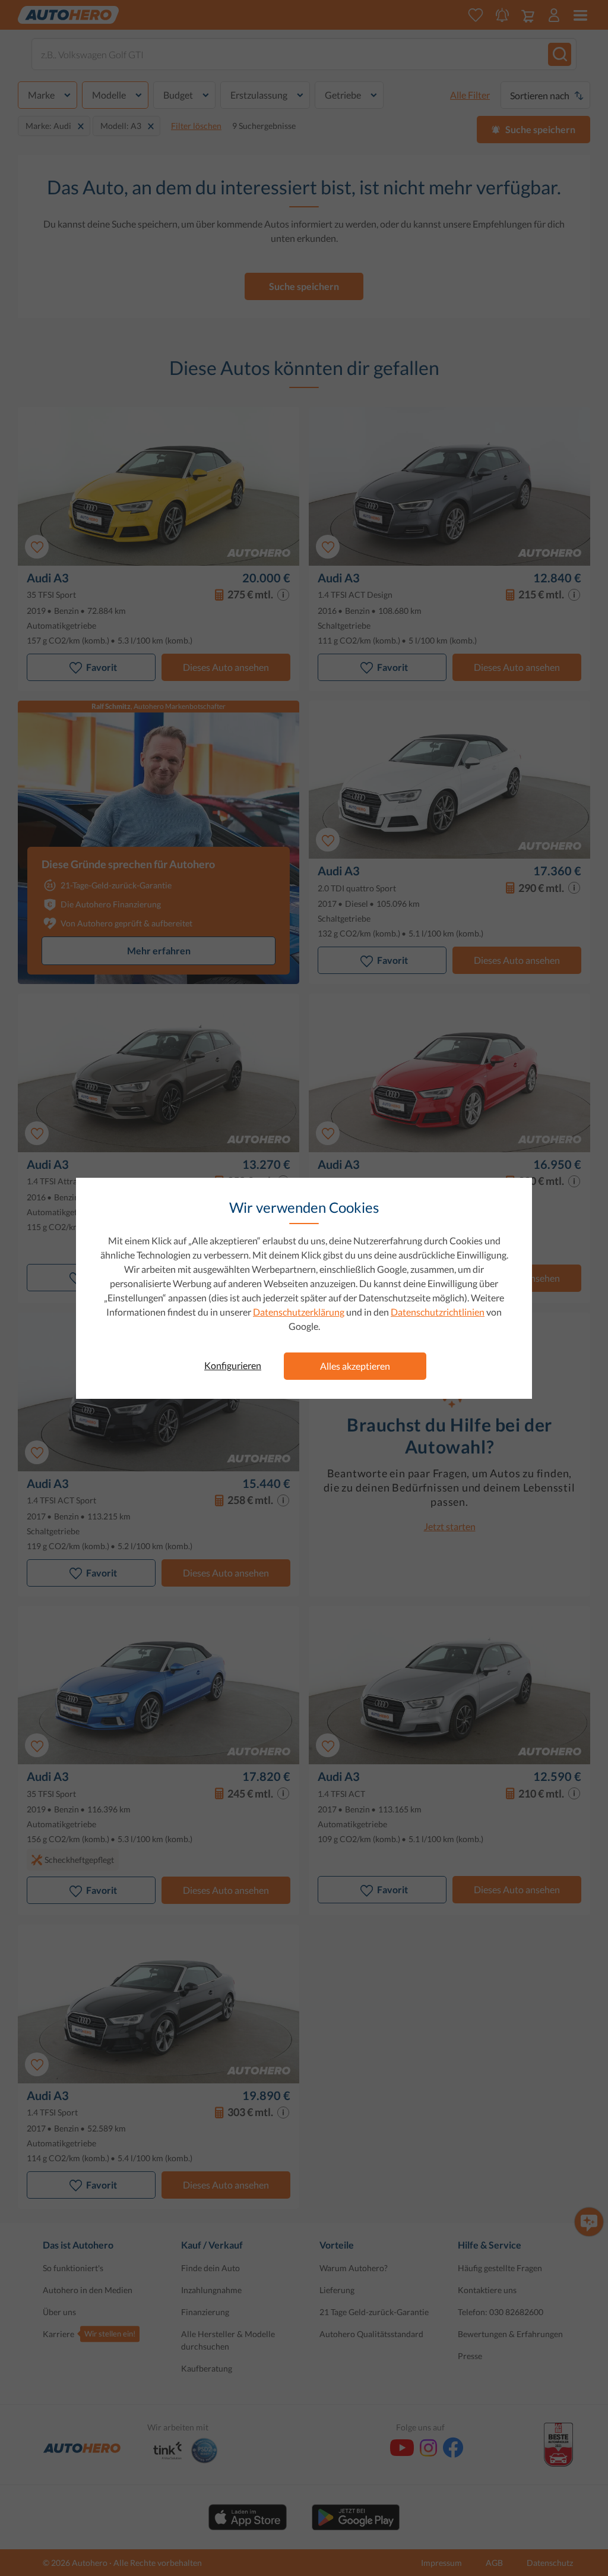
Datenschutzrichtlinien (438, 1312)
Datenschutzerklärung (299, 1312)
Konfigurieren (233, 1365)
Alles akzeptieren (355, 1366)
